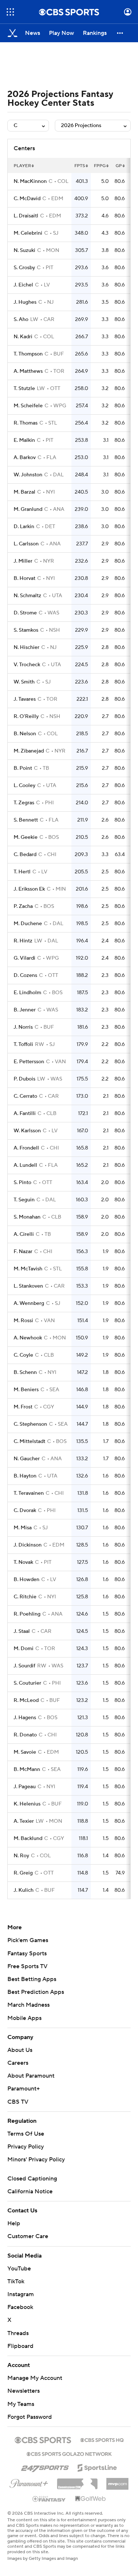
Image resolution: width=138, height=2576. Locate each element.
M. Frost (23, 1407)
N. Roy (21, 1856)
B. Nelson (25, 734)
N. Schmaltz (27, 596)
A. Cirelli (24, 1234)
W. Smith (24, 682)
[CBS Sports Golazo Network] (69, 2453)
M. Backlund (28, 1839)
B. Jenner (25, 1010)
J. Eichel (23, 285)
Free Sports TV (27, 1966)
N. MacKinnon (30, 181)
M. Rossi (23, 1321)
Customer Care (28, 2236)
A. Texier (24, 1821)
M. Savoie (25, 1752)
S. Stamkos (26, 630)
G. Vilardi (24, 958)
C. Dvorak (25, 1511)
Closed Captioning (32, 2179)
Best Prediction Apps (36, 1992)
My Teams (21, 2404)
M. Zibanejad (29, 751)
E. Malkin (24, 440)
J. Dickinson (28, 1545)
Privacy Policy (26, 2147)
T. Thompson (28, 354)
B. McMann (27, 1769)
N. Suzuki (24, 250)
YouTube (19, 2269)
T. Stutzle (24, 389)
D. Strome (25, 613)
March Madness (29, 2005)
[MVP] (117, 2481)
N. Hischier (26, 647)
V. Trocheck (27, 665)
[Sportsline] (97, 2467)
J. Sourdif (24, 1666)
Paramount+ (24, 2089)
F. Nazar (23, 1252)
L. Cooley (24, 786)
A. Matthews (28, 371)
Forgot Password (30, 2417)
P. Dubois (24, 1079)
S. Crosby (24, 268)
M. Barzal (24, 492)
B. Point (23, 768)
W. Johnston (28, 475)
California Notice (30, 2191)
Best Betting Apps (32, 1979)
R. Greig (23, 1873)
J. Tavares (25, 699)
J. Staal (22, 1631)
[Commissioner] (77, 2481)
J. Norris (23, 1027)
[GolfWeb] (91, 2499)
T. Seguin (24, 1200)
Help (14, 2223)
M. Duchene (28, 924)
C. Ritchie (25, 1597)
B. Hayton (25, 1476)
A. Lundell (25, 1165)
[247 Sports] (45, 2467)
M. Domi (24, 1649)
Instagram (21, 2294)
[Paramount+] (29, 2482)
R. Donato (25, 1735)
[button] (10, 12)
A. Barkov (25, 458)
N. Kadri (23, 337)
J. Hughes (25, 302)
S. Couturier (27, 1683)
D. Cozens (25, 975)
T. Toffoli (23, 1045)
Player (22, 166)
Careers (18, 2063)
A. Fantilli (25, 1114)
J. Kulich (24, 1890)
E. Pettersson (29, 1062)
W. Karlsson (27, 1131)
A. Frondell (26, 1148)
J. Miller (23, 561)
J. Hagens (25, 1718)
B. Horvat (24, 578)
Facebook (20, 2307)
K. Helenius (27, 1804)
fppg (100, 166)
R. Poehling (27, 1614)
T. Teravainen (29, 1493)
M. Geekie (26, 837)
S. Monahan (27, 1217)
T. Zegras (24, 803)
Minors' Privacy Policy (36, 2160)
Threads (18, 2333)
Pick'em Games (28, 1940)
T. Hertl (22, 872)
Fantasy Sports (27, 1953)
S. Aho (21, 320)
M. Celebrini (28, 233)
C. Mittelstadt (29, 1442)
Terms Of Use (26, 2134)
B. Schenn (25, 1372)
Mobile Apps (24, 2018)
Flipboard (20, 2346)
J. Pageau (25, 1787)
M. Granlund (28, 509)
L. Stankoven (28, 1286)
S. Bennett (26, 820)
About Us (20, 2050)
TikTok (16, 2281)
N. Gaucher (27, 1459)
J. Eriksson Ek (29, 889)
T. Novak (23, 1562)
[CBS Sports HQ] (102, 2439)
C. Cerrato (25, 1096)
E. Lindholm (27, 993)
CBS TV (18, 2102)
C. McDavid (27, 199)
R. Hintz (23, 941)
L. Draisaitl (26, 216)
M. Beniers (26, 1390)
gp (119, 166)
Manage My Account (35, 2378)
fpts (80, 166)
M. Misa (23, 1528)
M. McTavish (28, 1269)
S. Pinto (22, 1183)
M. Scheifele (28, 406)
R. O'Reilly (26, 717)
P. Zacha (23, 906)
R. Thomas (26, 423)
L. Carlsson (26, 544)
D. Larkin (24, 527)
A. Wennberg (29, 1303)
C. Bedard (25, 855)
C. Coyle (23, 1355)
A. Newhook (28, 1338)
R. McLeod (26, 1700)
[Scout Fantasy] (49, 2499)
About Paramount (31, 2076)
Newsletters (24, 2391)
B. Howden (26, 1580)
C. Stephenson (30, 1424)
